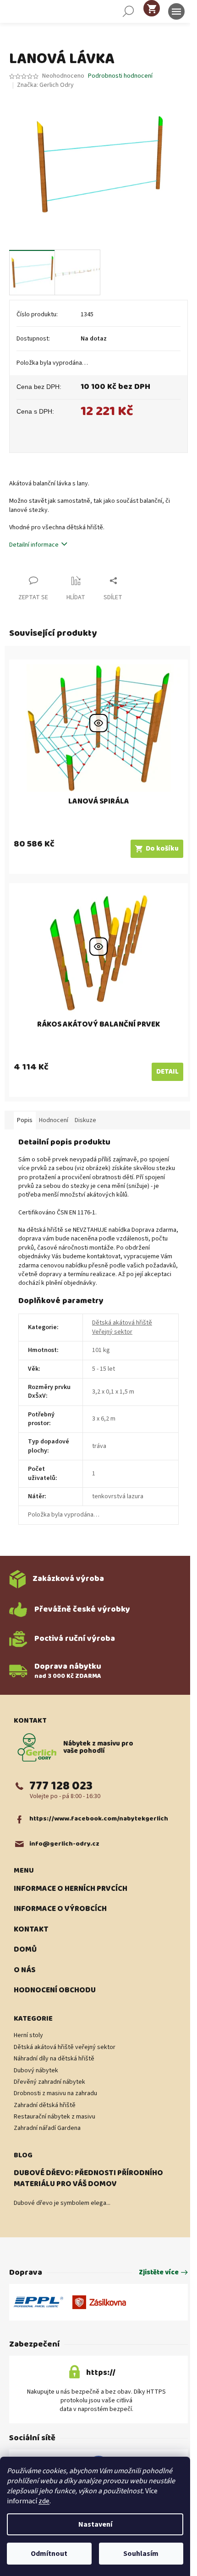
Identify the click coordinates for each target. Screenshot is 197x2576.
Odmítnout (49, 2554)
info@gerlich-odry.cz (64, 1844)
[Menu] (176, 11)
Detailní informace (34, 545)
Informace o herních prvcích (71, 1889)
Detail (167, 1072)
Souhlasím (141, 2554)
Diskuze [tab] (85, 1120)
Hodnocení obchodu (55, 1991)
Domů (25, 1950)
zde (44, 2501)
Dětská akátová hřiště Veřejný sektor (122, 1327)
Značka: (45, 85)
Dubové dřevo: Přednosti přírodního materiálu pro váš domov (88, 2179)
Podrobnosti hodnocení (120, 76)
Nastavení (95, 2524)
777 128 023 (61, 1786)
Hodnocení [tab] (54, 1120)
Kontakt (31, 1930)
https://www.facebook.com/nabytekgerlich (99, 1819)
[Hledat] (128, 11)
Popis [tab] (25, 1120)
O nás (25, 1970)
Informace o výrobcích (60, 1909)
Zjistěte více (159, 2273)
